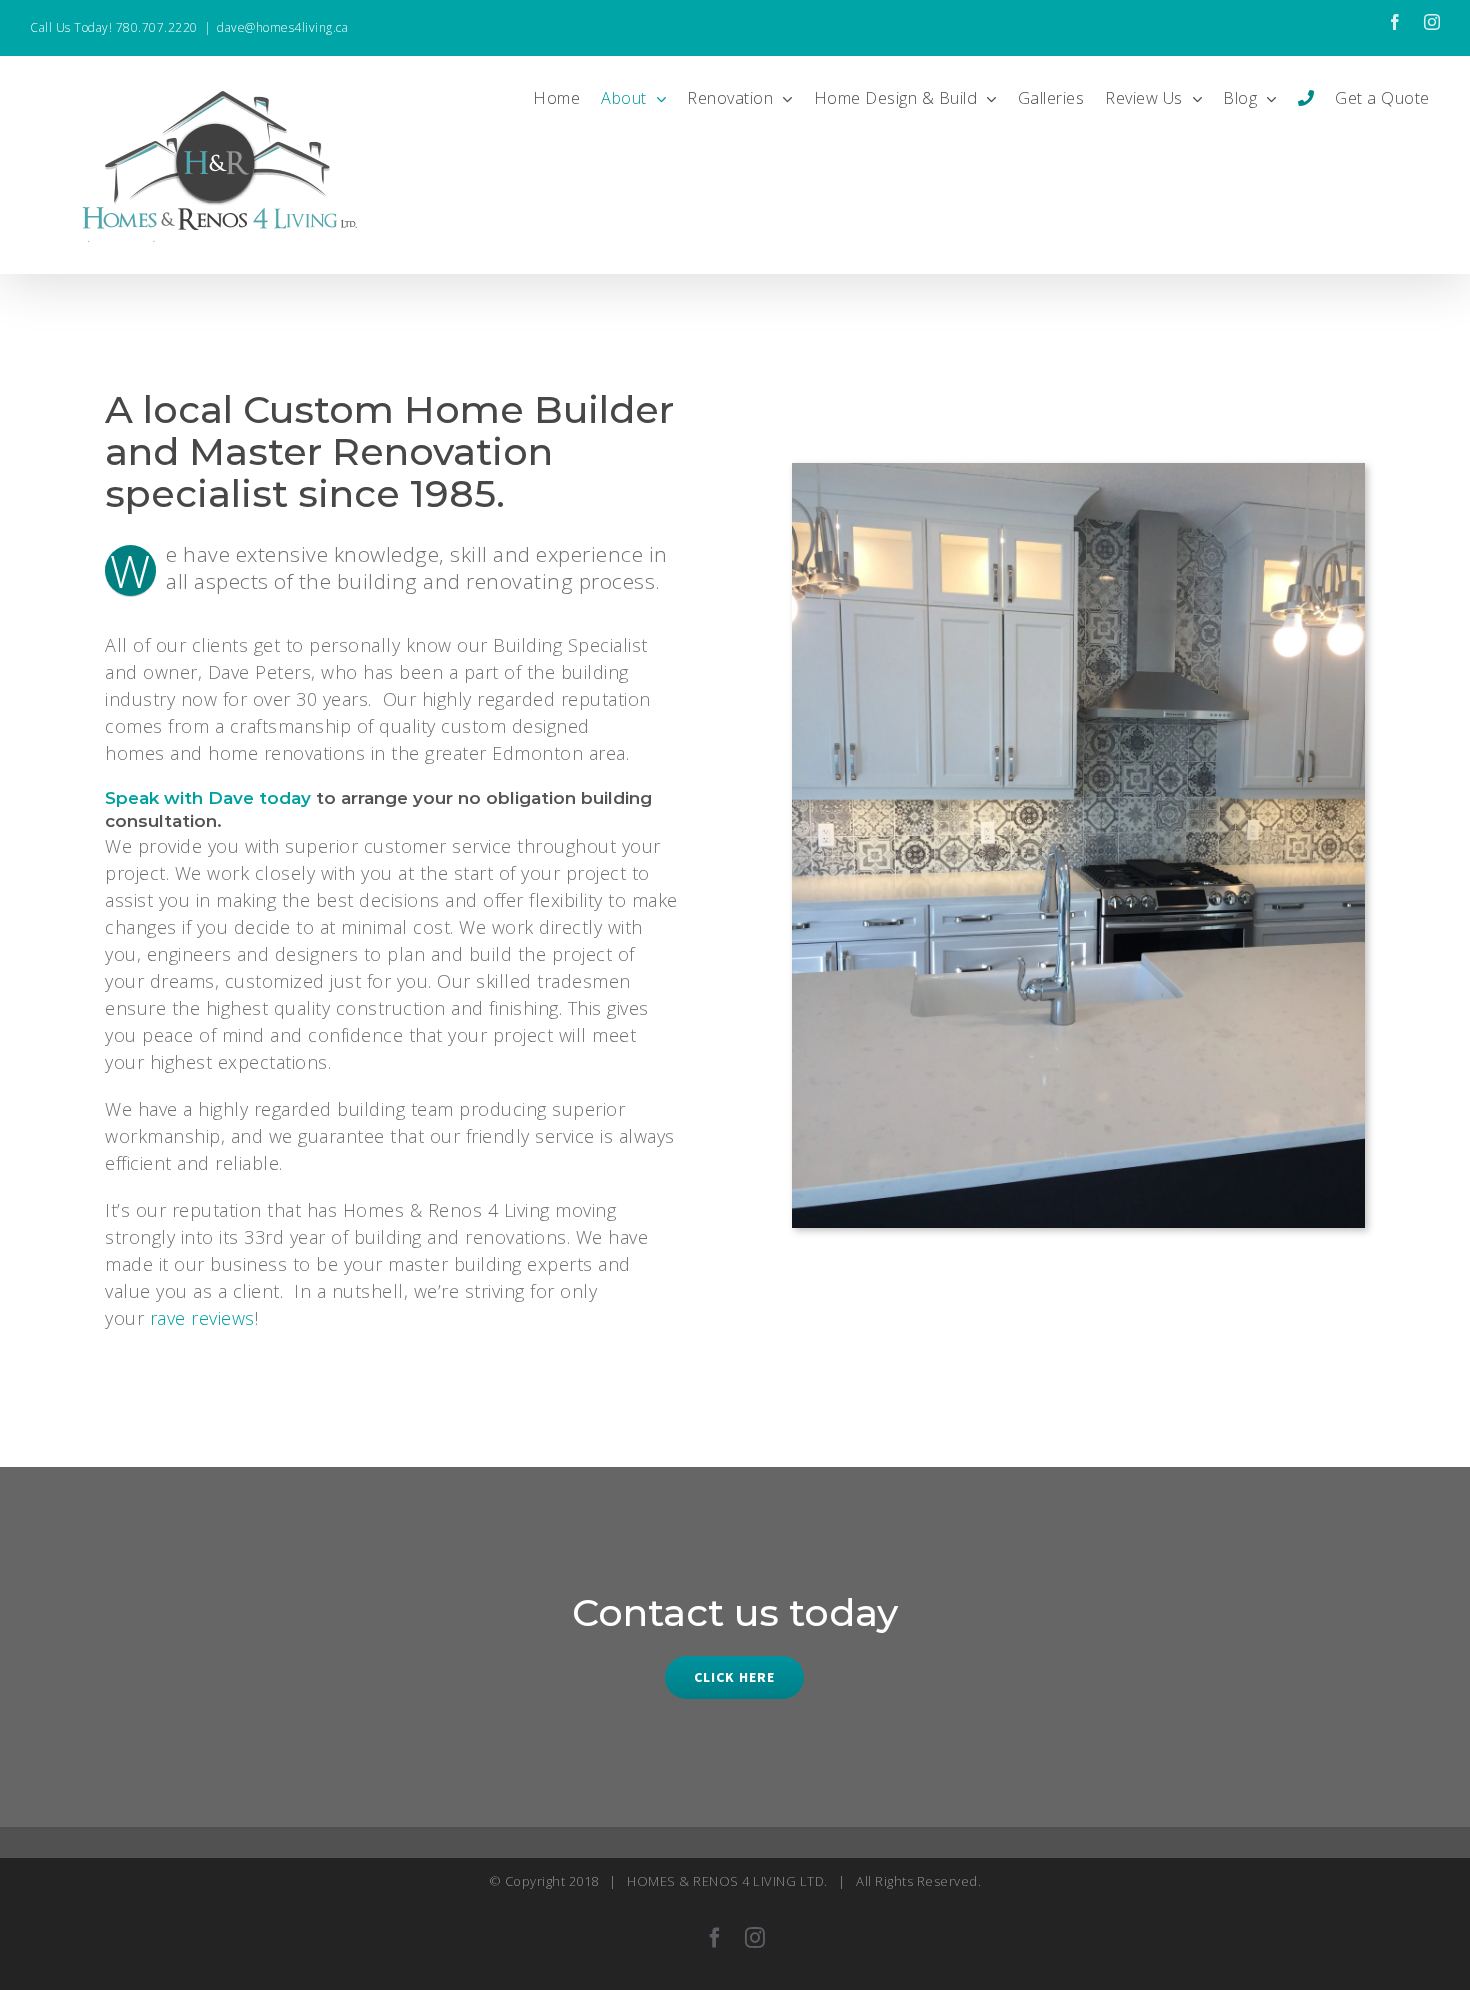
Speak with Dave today (208, 798)
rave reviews (202, 1318)
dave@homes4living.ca (282, 27)
